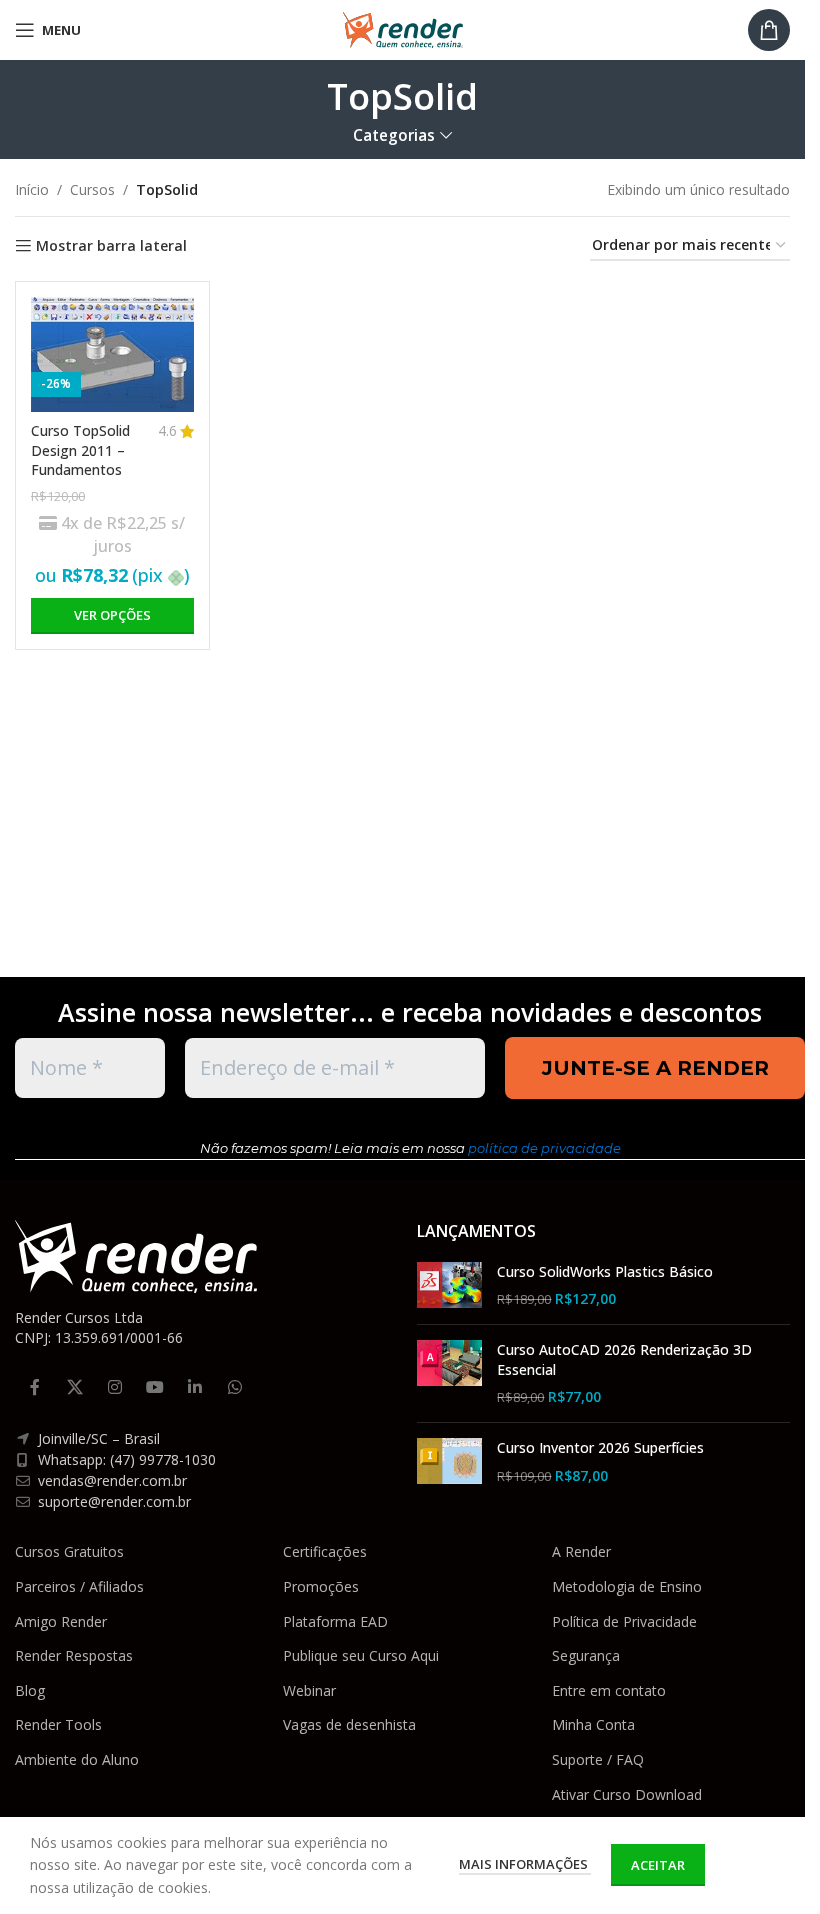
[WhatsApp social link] (235, 1387)
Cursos (92, 189)
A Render (581, 1551)
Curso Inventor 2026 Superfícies (600, 1447)
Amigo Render (61, 1621)
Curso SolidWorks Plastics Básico (605, 1271)
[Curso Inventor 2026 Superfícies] (449, 1461)
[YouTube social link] (155, 1387)
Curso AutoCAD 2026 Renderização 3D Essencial (624, 1359)
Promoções (321, 1586)
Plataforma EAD (335, 1621)
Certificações (325, 1551)
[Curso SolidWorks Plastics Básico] (449, 1285)
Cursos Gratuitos (69, 1551)
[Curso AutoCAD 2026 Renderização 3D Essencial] (449, 1373)
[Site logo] (403, 28)
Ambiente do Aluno (77, 1759)
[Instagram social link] (115, 1387)
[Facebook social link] (35, 1387)
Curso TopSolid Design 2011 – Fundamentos (80, 450)
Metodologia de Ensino (627, 1586)
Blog (30, 1690)
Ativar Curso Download (627, 1794)
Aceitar (658, 1865)
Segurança (586, 1655)
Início (32, 189)
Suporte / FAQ (598, 1759)
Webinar (309, 1690)
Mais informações (525, 1864)
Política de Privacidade (624, 1621)
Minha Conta (593, 1724)
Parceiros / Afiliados (79, 1586)
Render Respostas (74, 1655)
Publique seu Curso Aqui (361, 1655)
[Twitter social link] (75, 1387)
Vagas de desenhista (349, 1724)
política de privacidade (544, 1148)
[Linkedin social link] (195, 1387)
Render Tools (58, 1724)
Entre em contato (609, 1690)
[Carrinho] (769, 30)
